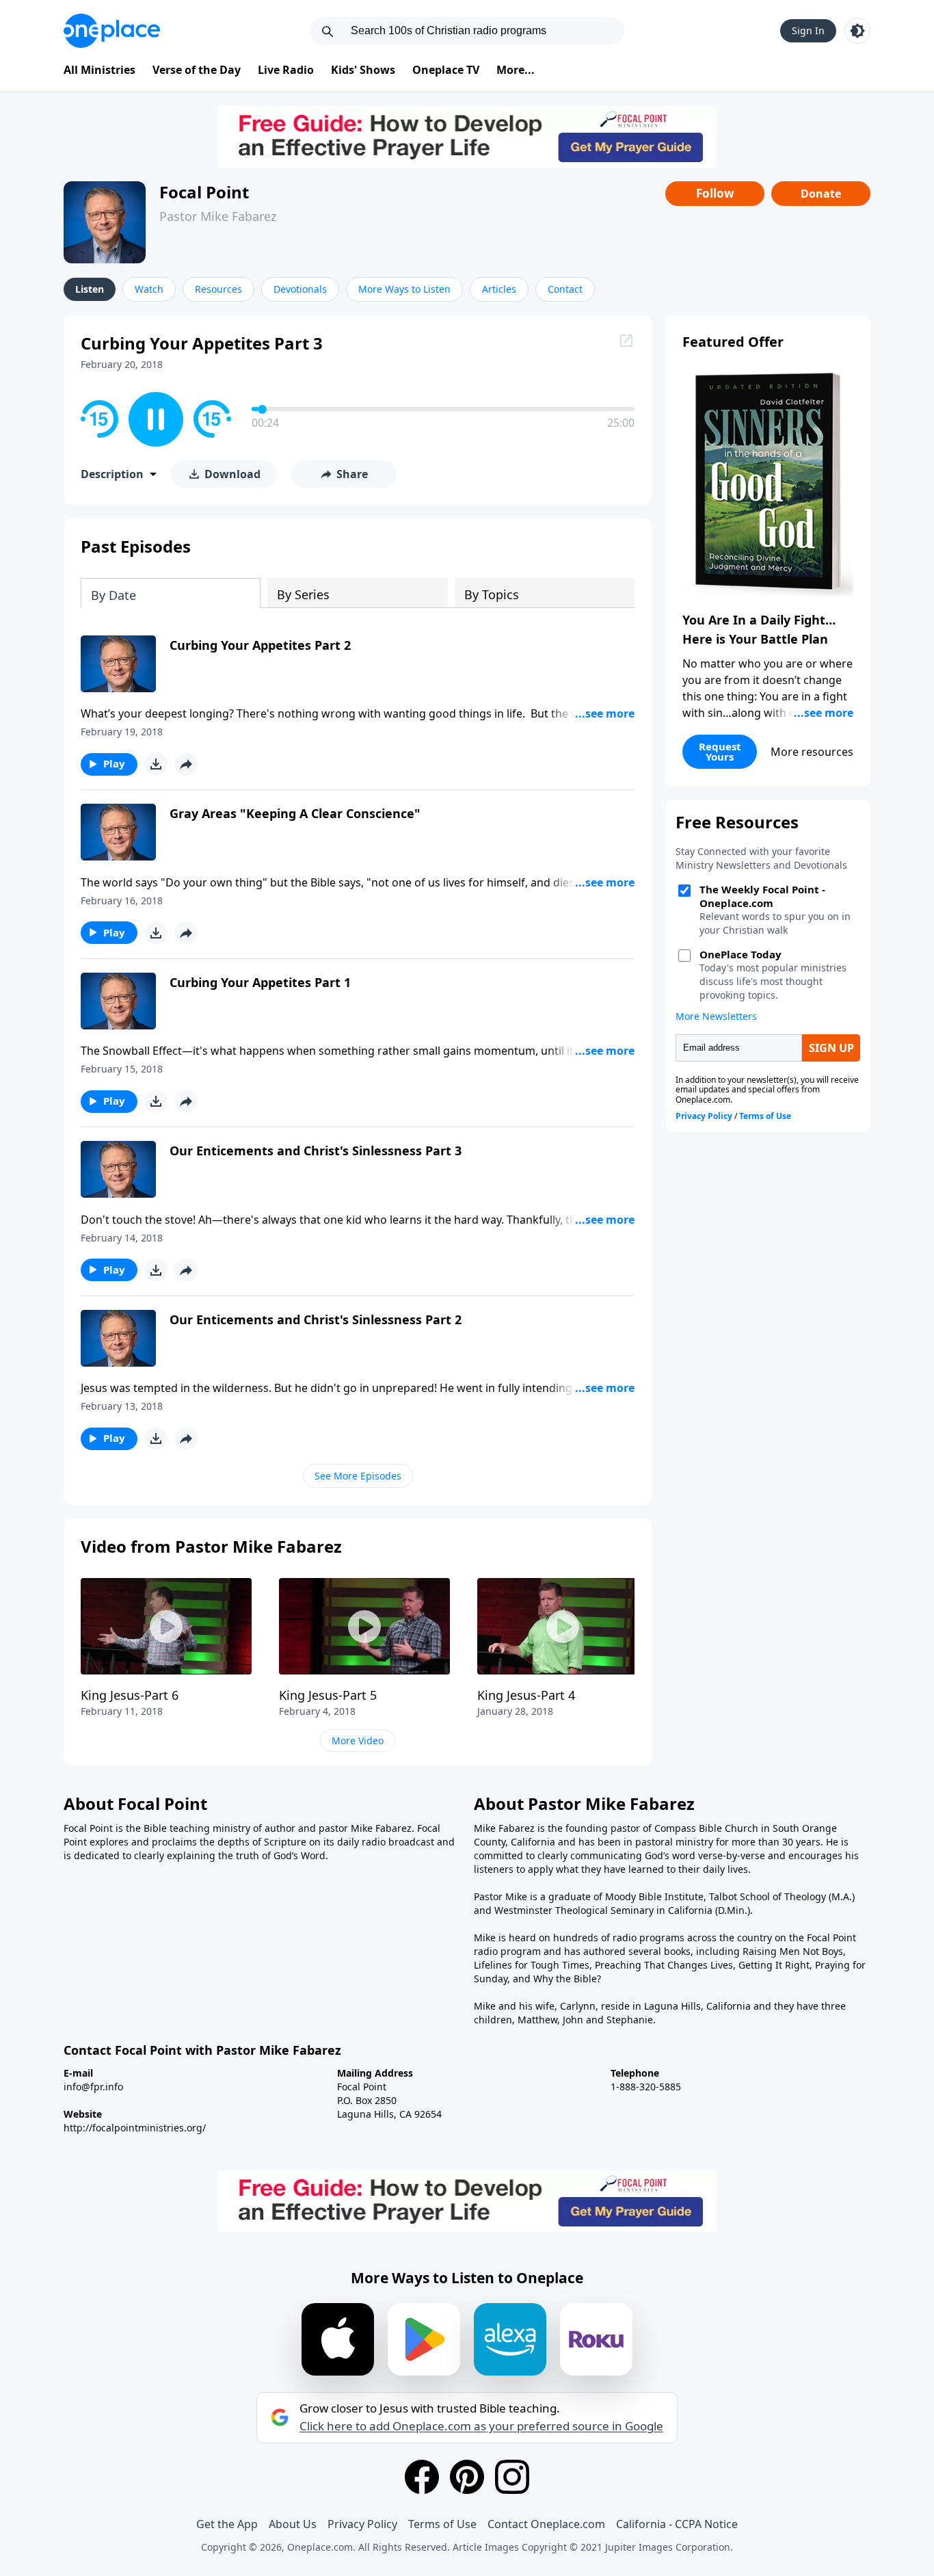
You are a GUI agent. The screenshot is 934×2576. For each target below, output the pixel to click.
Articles (499, 289)
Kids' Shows (363, 70)
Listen (90, 289)
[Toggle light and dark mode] (857, 31)
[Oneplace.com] (112, 31)
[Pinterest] (467, 2477)
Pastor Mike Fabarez (218, 216)
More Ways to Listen (404, 289)
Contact (565, 289)
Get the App (227, 2524)
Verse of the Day (197, 70)
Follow (715, 193)
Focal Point (204, 192)
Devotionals (300, 289)
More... (516, 70)
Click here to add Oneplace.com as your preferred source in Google (481, 2426)
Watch (149, 289)
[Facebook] (422, 2477)
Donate (821, 194)
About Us (293, 2524)
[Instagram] (512, 2477)
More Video (358, 1740)
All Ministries (99, 70)
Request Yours (720, 751)
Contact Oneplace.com (546, 2524)
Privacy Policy (362, 2524)
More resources (812, 752)
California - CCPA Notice (677, 2524)
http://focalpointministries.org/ (135, 2128)
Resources (218, 289)
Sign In (808, 30)
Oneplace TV (446, 70)
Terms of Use (442, 2524)
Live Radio (286, 70)
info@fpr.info (93, 2087)
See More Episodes (358, 1476)
